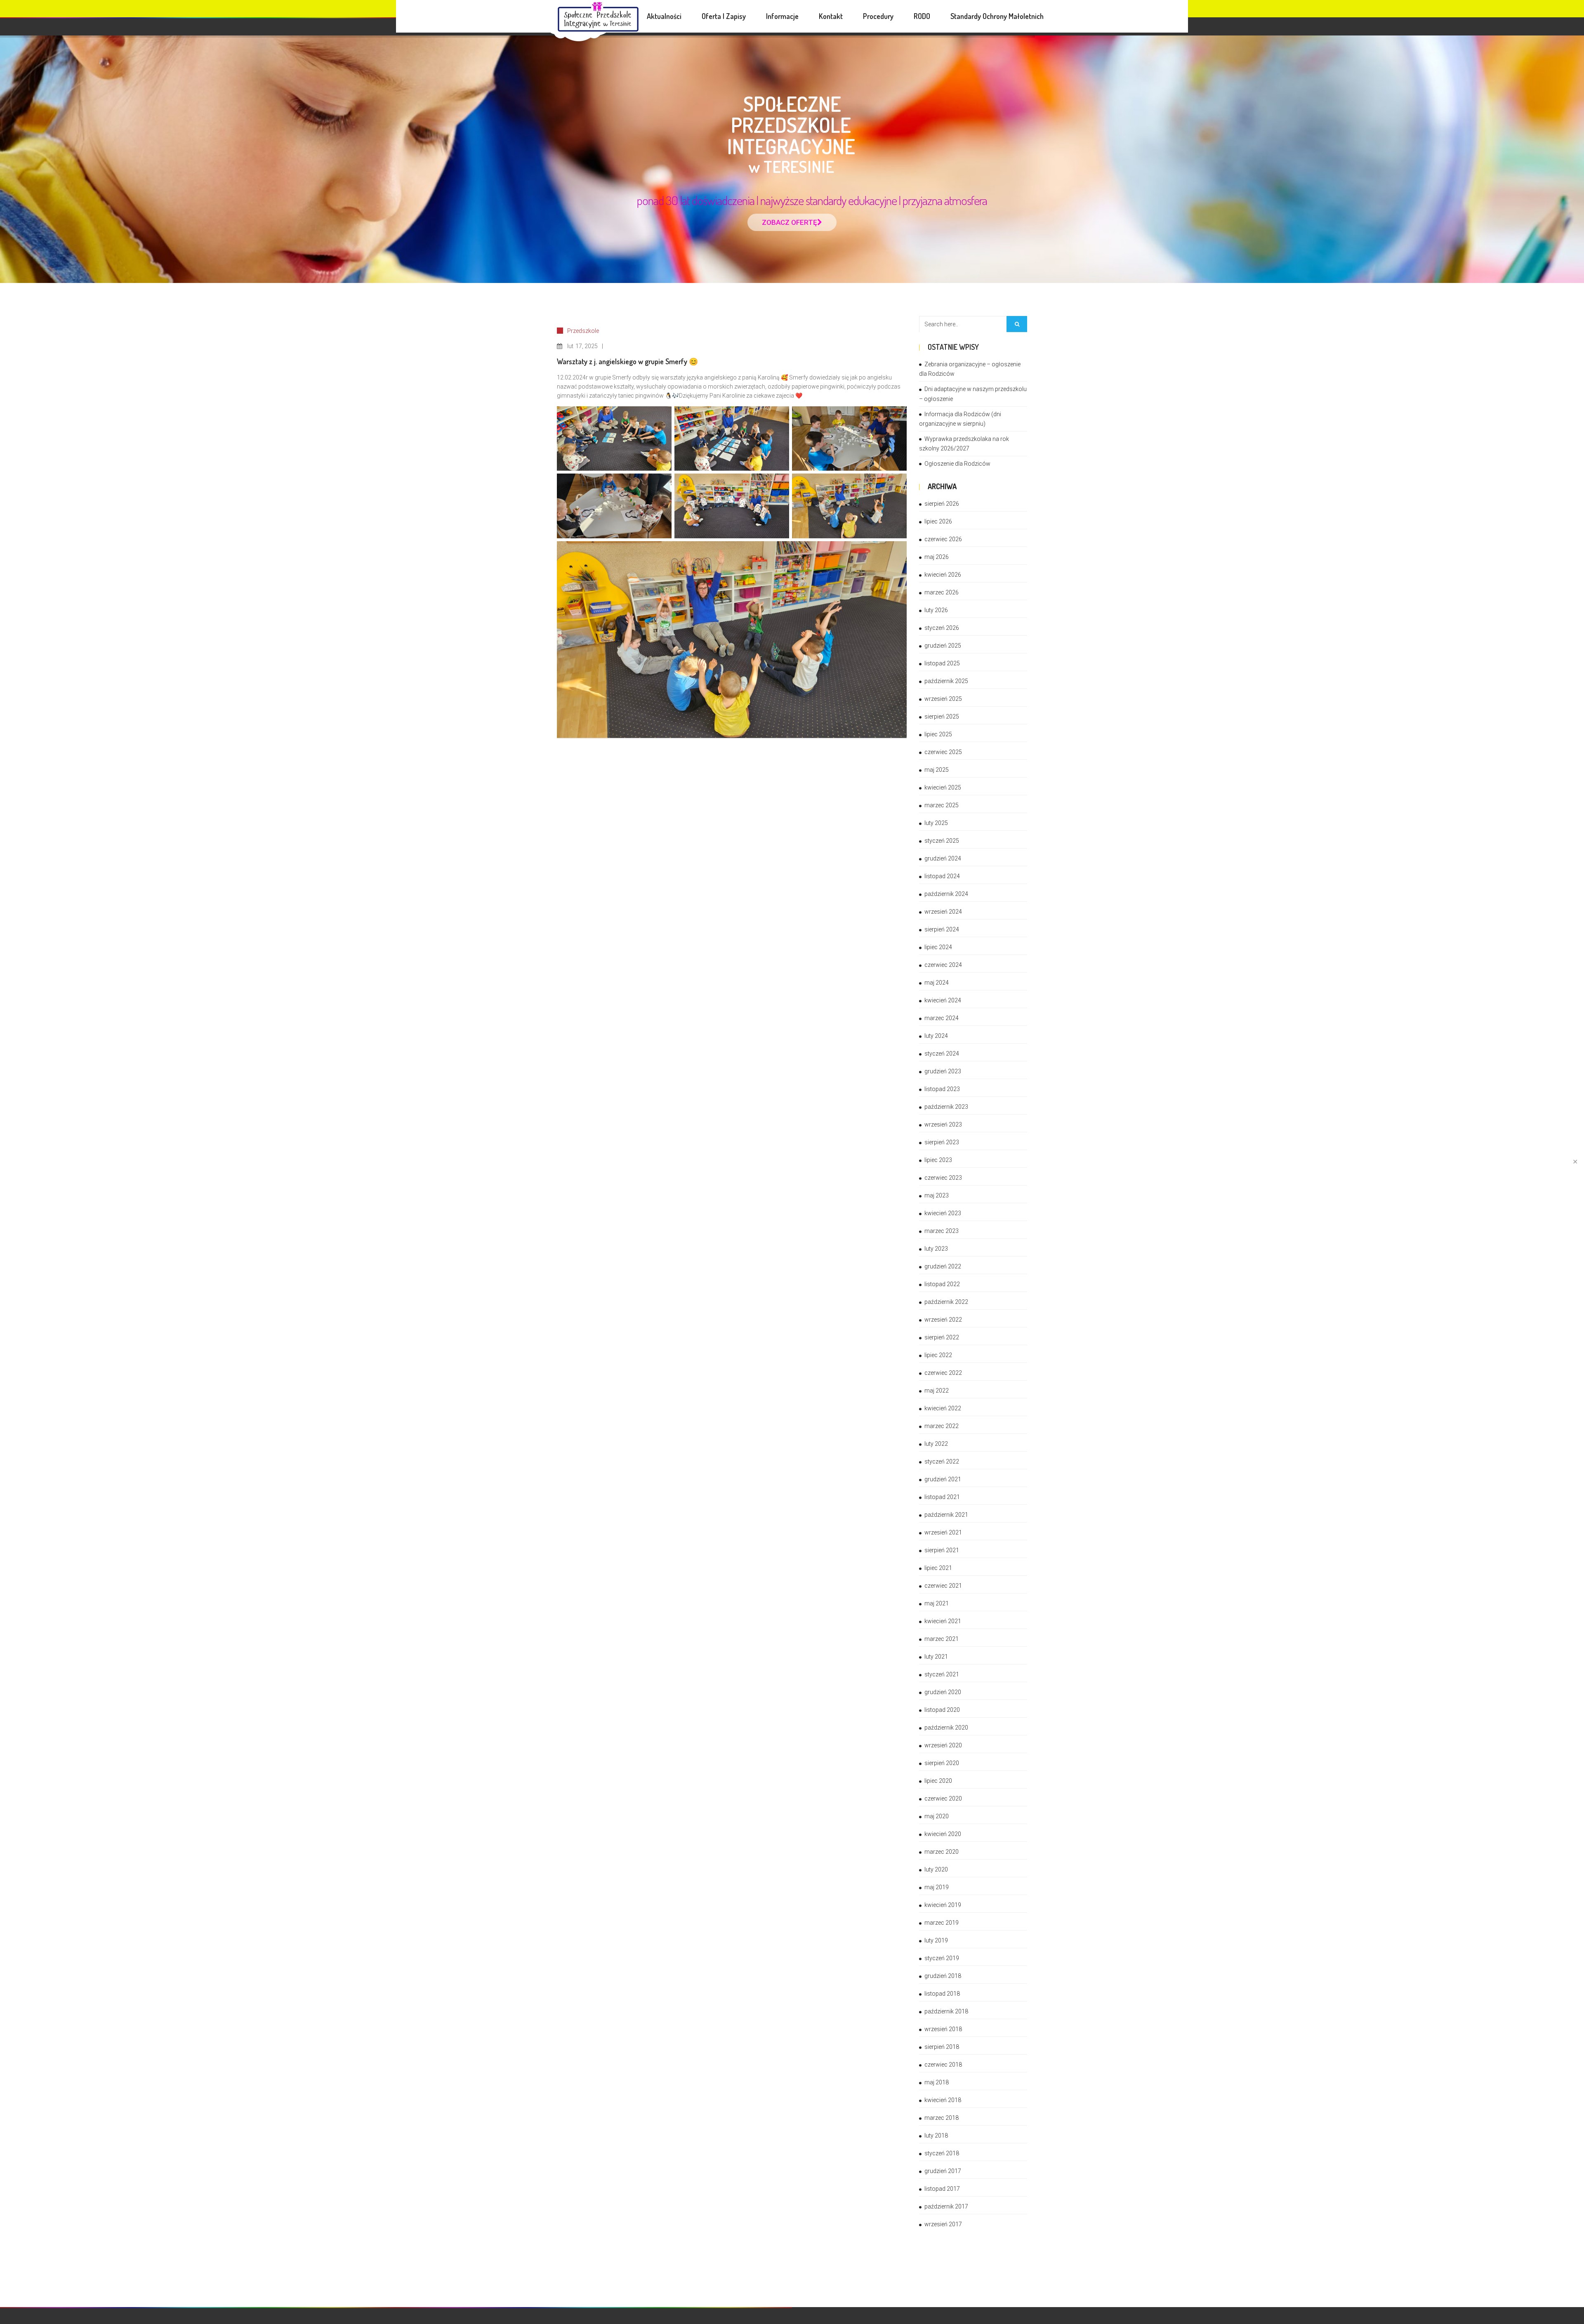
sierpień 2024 (942, 929)
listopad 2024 (942, 876)
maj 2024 (937, 983)
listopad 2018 (942, 1994)
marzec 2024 (942, 1018)
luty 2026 (936, 610)
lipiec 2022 (938, 1355)
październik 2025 (946, 681)
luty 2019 (936, 1940)
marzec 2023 (942, 1231)
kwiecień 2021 (943, 1621)
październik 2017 (946, 2206)
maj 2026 (937, 557)
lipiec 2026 (938, 521)
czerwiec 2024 (943, 965)
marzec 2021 (942, 1639)
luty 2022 (936, 1444)
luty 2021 (936, 1657)
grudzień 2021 (943, 1479)
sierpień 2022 (942, 1337)
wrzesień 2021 (943, 1532)
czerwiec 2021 (943, 1586)
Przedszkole (583, 331)
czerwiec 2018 (943, 2065)
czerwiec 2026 (943, 539)
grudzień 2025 (943, 646)
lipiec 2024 (938, 947)
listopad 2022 (942, 1284)
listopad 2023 (942, 1089)
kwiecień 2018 (943, 2100)
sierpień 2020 (942, 1763)
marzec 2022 (942, 1426)
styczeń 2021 (942, 1674)
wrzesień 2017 (943, 2224)
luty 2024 (936, 1036)
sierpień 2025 (942, 717)
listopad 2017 (942, 2189)
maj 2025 (937, 770)
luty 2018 (936, 2135)
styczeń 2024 (942, 1054)
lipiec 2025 (938, 734)
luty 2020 (936, 1869)
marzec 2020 (942, 1852)
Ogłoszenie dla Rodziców (957, 464)
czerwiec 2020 (943, 1798)
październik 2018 (946, 2011)
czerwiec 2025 (943, 752)
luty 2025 (936, 823)
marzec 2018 (942, 2118)
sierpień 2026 (942, 504)
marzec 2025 (942, 805)
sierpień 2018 (942, 2047)
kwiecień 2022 (943, 1408)
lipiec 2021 (938, 1568)
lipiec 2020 (938, 1781)
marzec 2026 (942, 592)
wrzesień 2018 (943, 2029)
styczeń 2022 (942, 1461)
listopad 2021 (942, 1497)
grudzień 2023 (943, 1071)
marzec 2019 (942, 1923)
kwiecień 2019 (943, 1905)
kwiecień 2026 (943, 575)
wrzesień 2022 (943, 1320)
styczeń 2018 (942, 2153)
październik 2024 (946, 894)
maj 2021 (937, 1603)
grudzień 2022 (943, 1266)
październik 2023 (946, 1107)
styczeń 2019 (942, 1958)
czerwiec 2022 (943, 1373)
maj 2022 (937, 1391)
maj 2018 (937, 2082)
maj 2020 (937, 1816)
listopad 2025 (942, 663)
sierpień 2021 (942, 1550)
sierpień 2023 (942, 1142)
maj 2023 (937, 1195)
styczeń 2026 (942, 628)
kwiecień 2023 (943, 1213)
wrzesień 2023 (943, 1124)
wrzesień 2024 (943, 912)
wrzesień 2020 (943, 1745)
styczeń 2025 (942, 841)
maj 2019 (937, 1887)
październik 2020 (946, 1728)
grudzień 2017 (943, 2171)
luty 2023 (936, 1249)
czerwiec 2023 (943, 1178)
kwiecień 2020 (943, 1834)
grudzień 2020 (943, 1692)
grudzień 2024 (943, 858)
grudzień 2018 (943, 1976)
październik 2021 (946, 1515)
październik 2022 (946, 1302)
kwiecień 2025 (943, 787)
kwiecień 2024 (943, 1000)
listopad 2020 (942, 1710)
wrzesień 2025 (943, 699)
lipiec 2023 (938, 1160)
